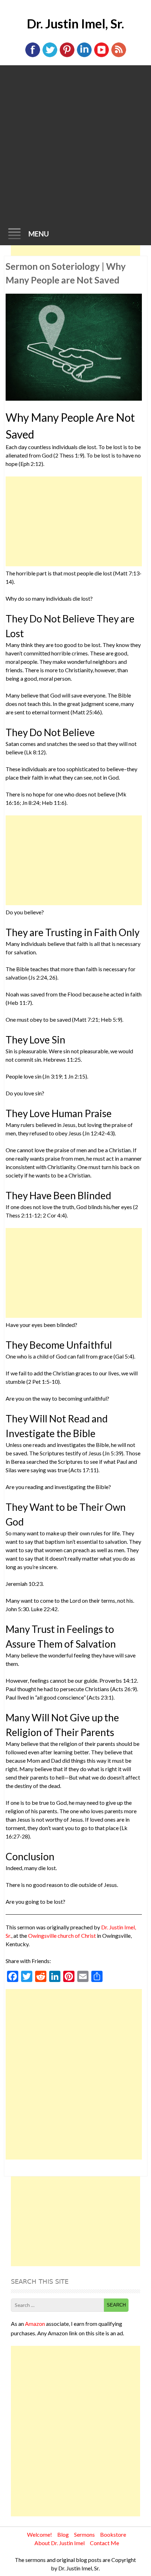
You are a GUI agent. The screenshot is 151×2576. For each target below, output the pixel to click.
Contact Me (104, 2543)
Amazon (35, 2324)
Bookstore (113, 2534)
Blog (63, 2534)
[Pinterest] (67, 56)
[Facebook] (33, 56)
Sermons (84, 2534)
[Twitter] (50, 56)
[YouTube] (101, 56)
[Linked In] (84, 56)
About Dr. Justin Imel (60, 2543)
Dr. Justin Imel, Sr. (75, 24)
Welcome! (40, 2534)
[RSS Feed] (119, 56)
